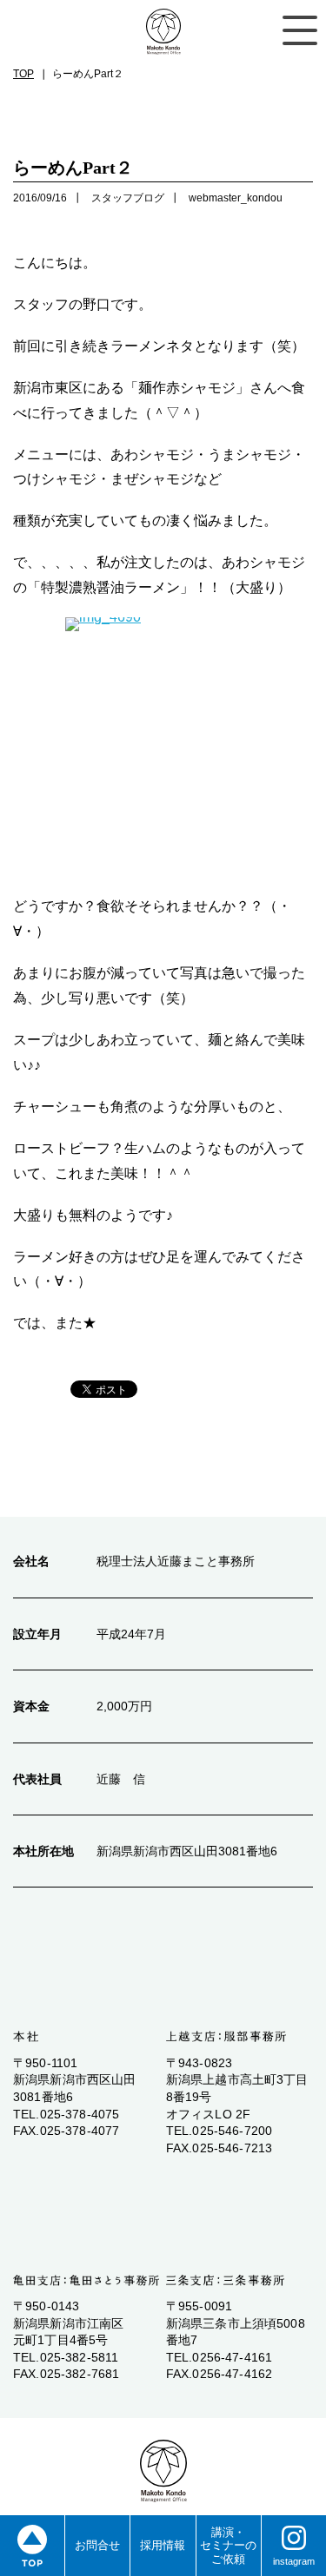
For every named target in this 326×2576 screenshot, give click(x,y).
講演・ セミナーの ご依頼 (228, 2546)
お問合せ (97, 2545)
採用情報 (163, 2545)
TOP (23, 74)
